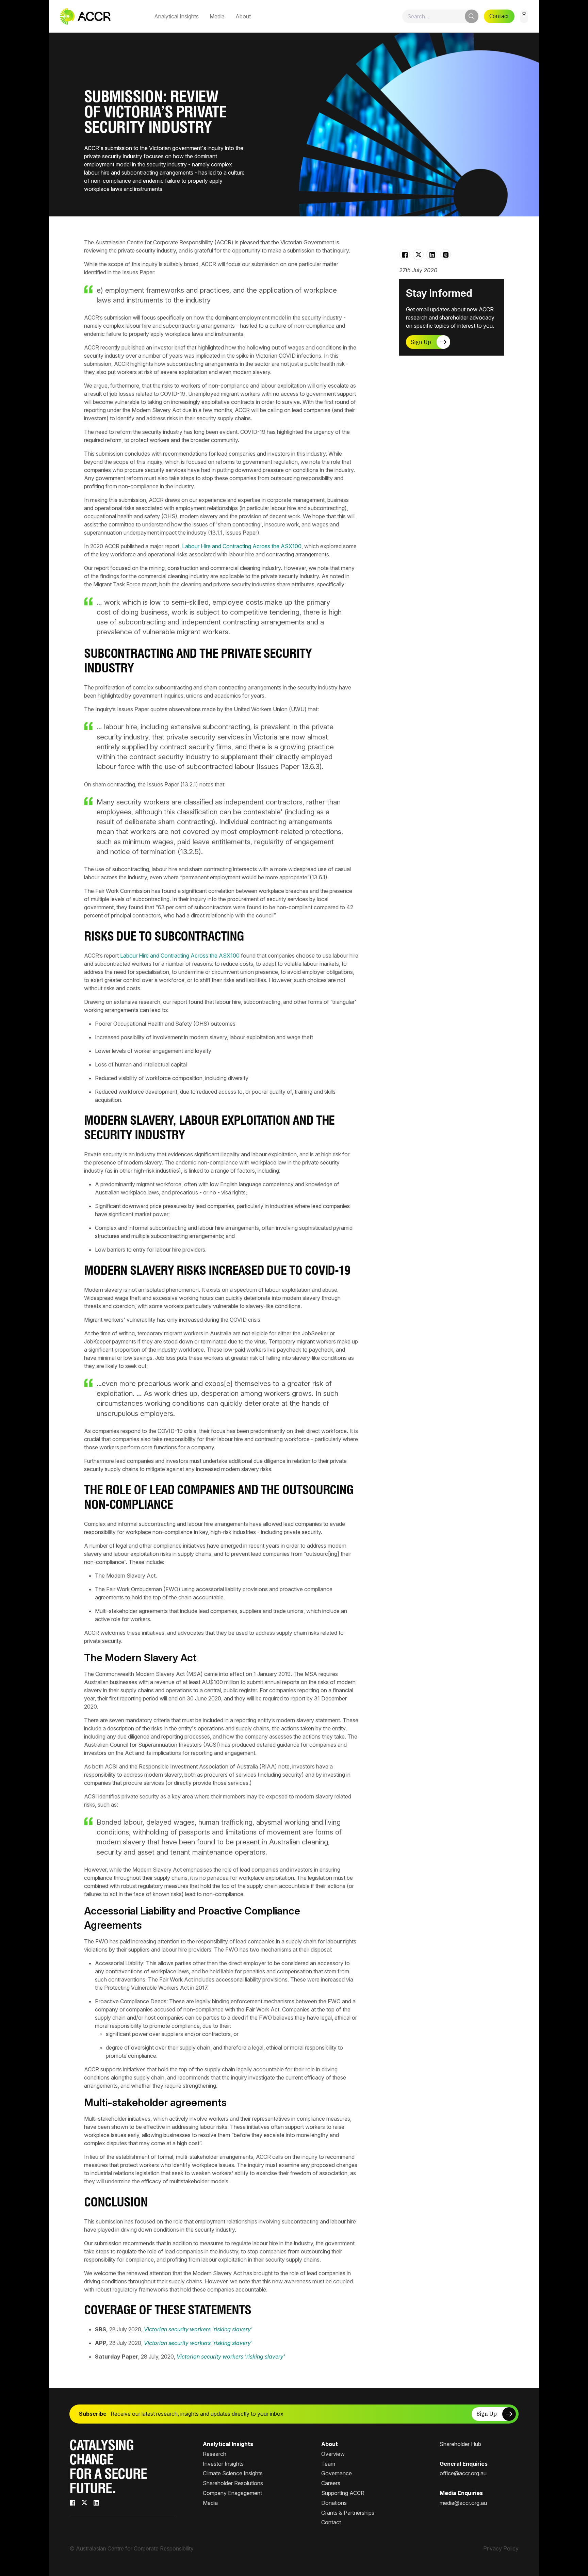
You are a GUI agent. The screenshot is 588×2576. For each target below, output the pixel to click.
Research (215, 2454)
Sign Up (421, 342)
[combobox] (440, 16)
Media (217, 16)
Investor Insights (223, 2464)
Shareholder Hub (460, 2444)
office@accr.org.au (463, 2473)
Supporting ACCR (343, 2493)
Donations (334, 2503)
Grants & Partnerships (348, 2513)
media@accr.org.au (463, 2503)
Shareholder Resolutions (233, 2483)
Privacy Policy (501, 2548)
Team (328, 2464)
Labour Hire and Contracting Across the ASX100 (242, 546)
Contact (499, 16)
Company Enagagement (232, 2493)
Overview (333, 2454)
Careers (331, 2483)
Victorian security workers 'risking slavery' (198, 2329)
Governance (337, 2473)
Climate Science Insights (233, 2473)
